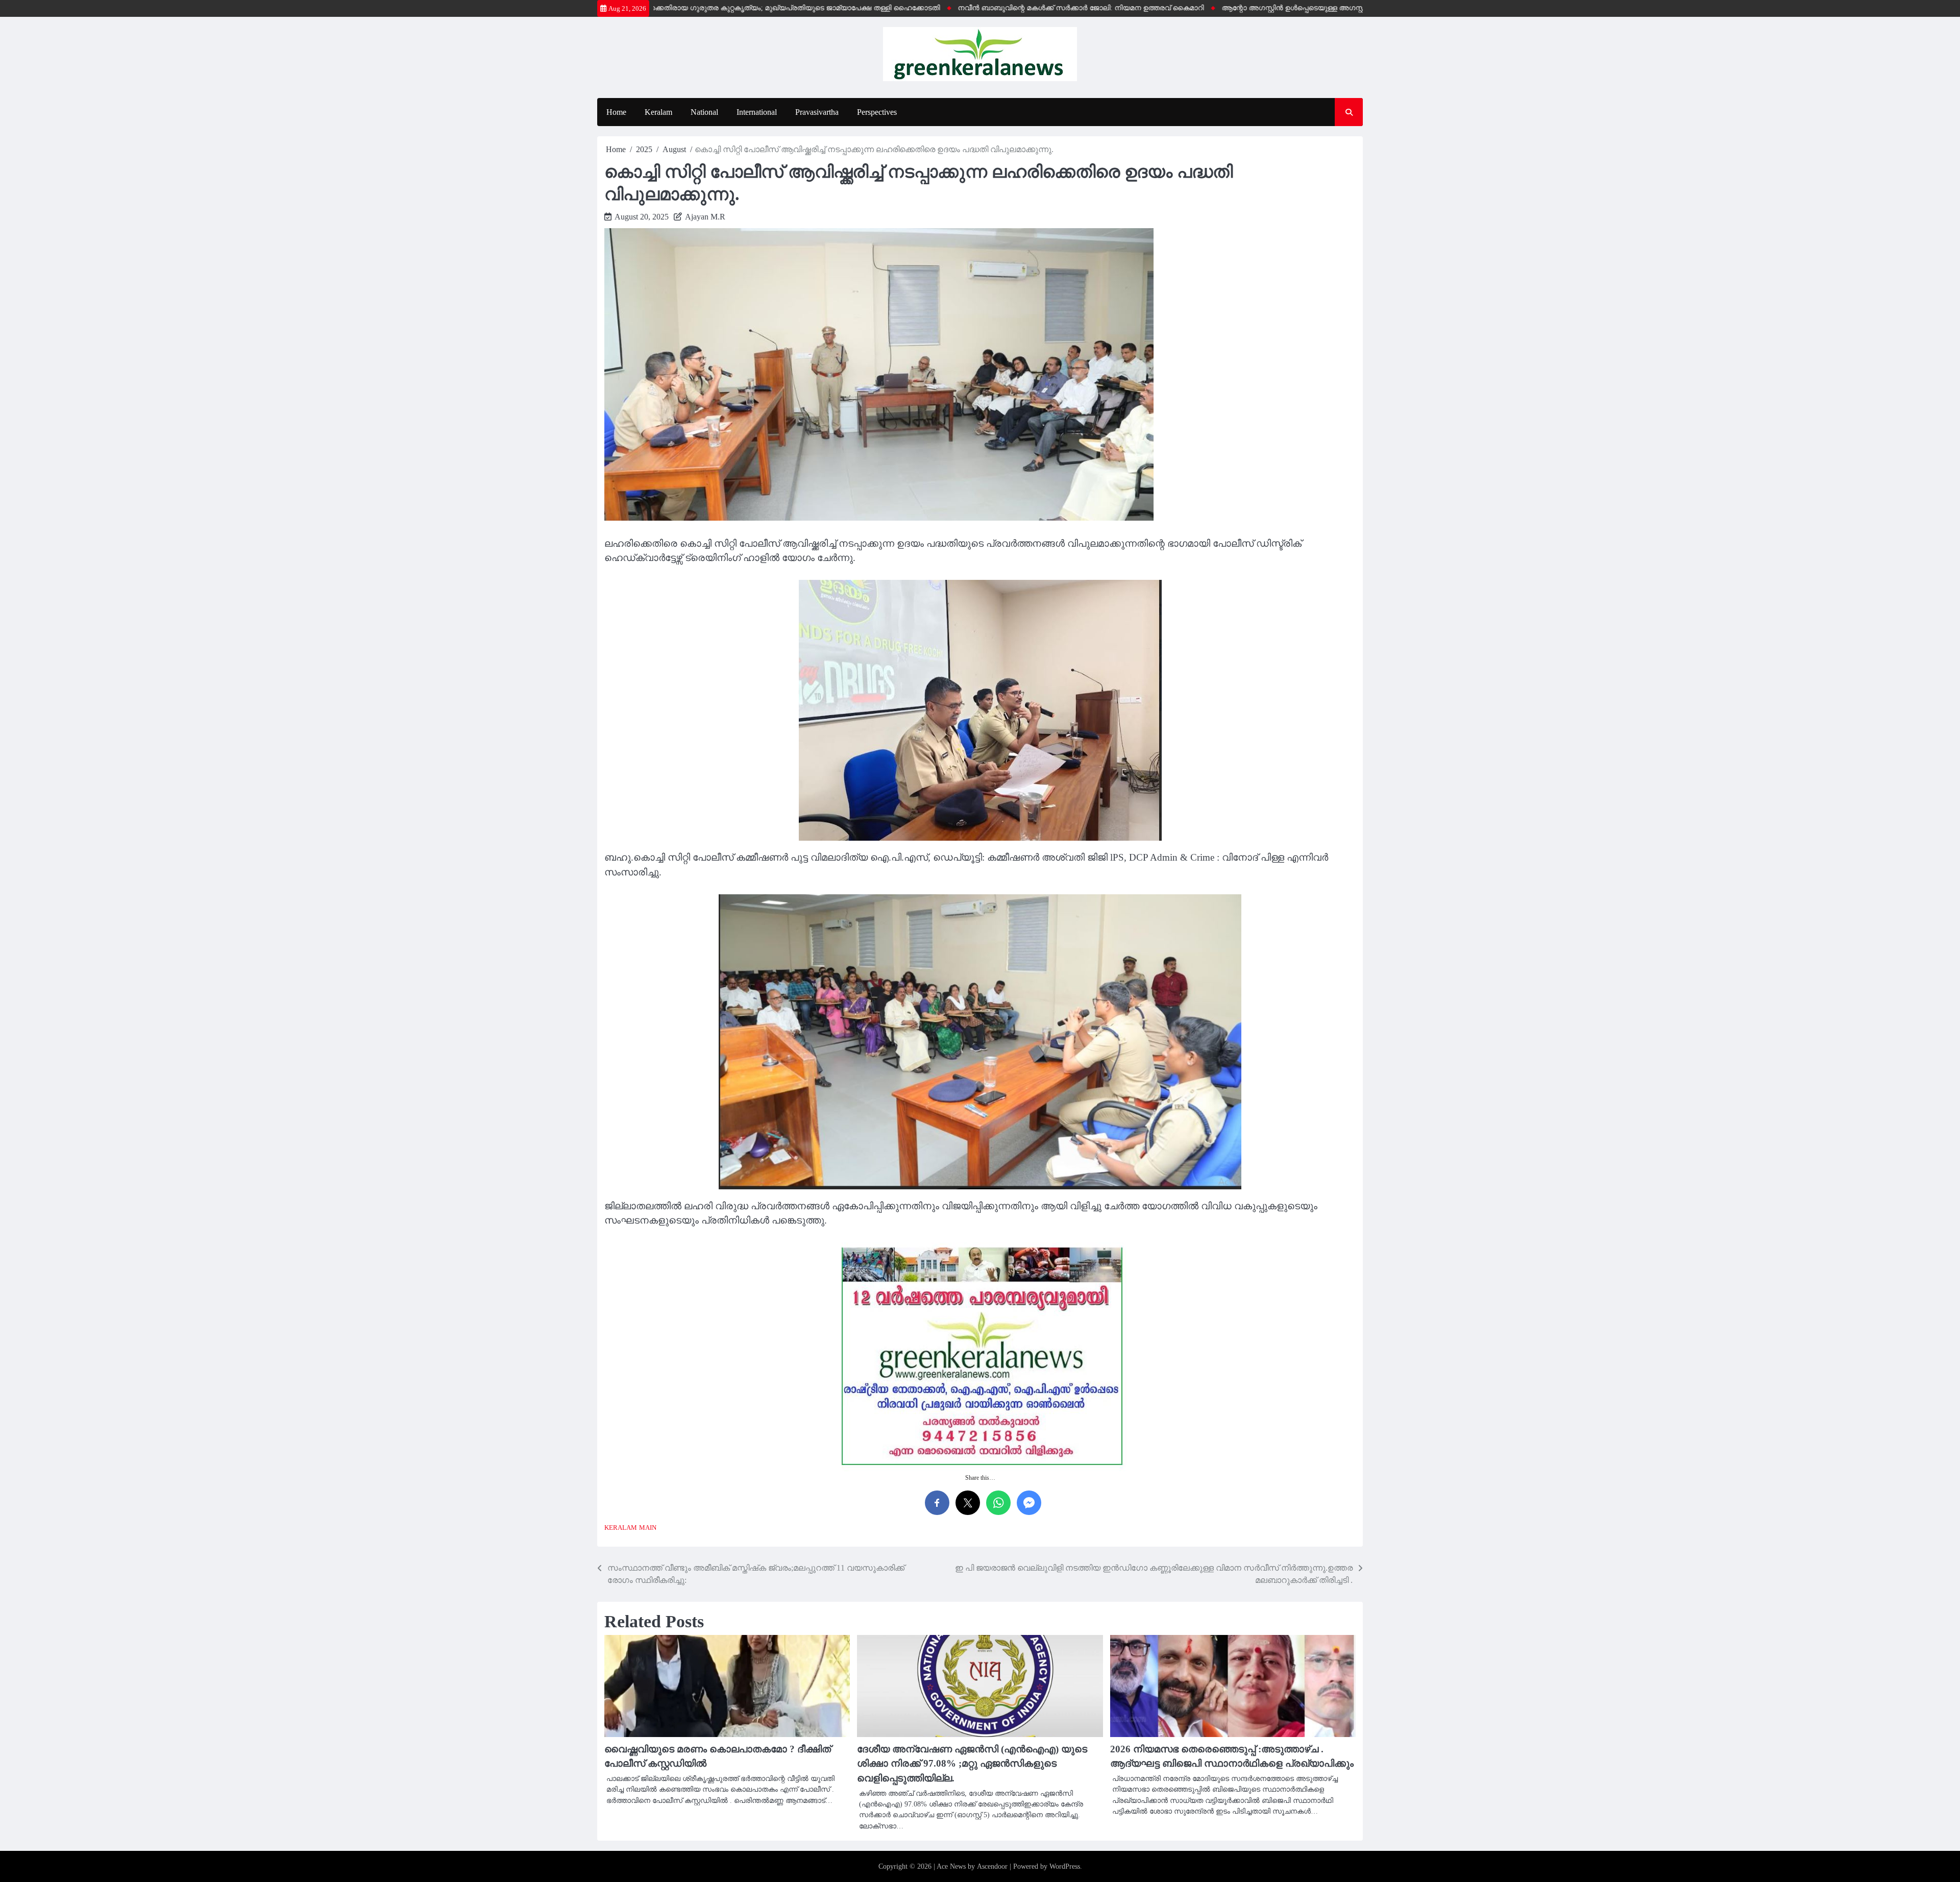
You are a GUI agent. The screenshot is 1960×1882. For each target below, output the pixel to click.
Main (648, 1528)
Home (616, 112)
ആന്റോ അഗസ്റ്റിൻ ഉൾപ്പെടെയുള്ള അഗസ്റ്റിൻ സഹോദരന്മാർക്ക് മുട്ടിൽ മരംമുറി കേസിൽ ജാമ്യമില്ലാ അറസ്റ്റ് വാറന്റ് (1355, 8)
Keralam (658, 112)
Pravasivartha (817, 112)
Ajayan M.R (705, 217)
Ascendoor (992, 1866)
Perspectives (877, 112)
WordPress (1065, 1866)
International (757, 112)
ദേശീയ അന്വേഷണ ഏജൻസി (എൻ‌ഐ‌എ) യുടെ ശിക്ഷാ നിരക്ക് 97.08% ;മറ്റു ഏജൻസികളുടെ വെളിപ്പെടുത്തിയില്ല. (972, 1764)
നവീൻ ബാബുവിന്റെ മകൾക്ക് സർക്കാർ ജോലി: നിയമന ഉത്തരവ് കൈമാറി (1019, 8)
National (704, 112)
